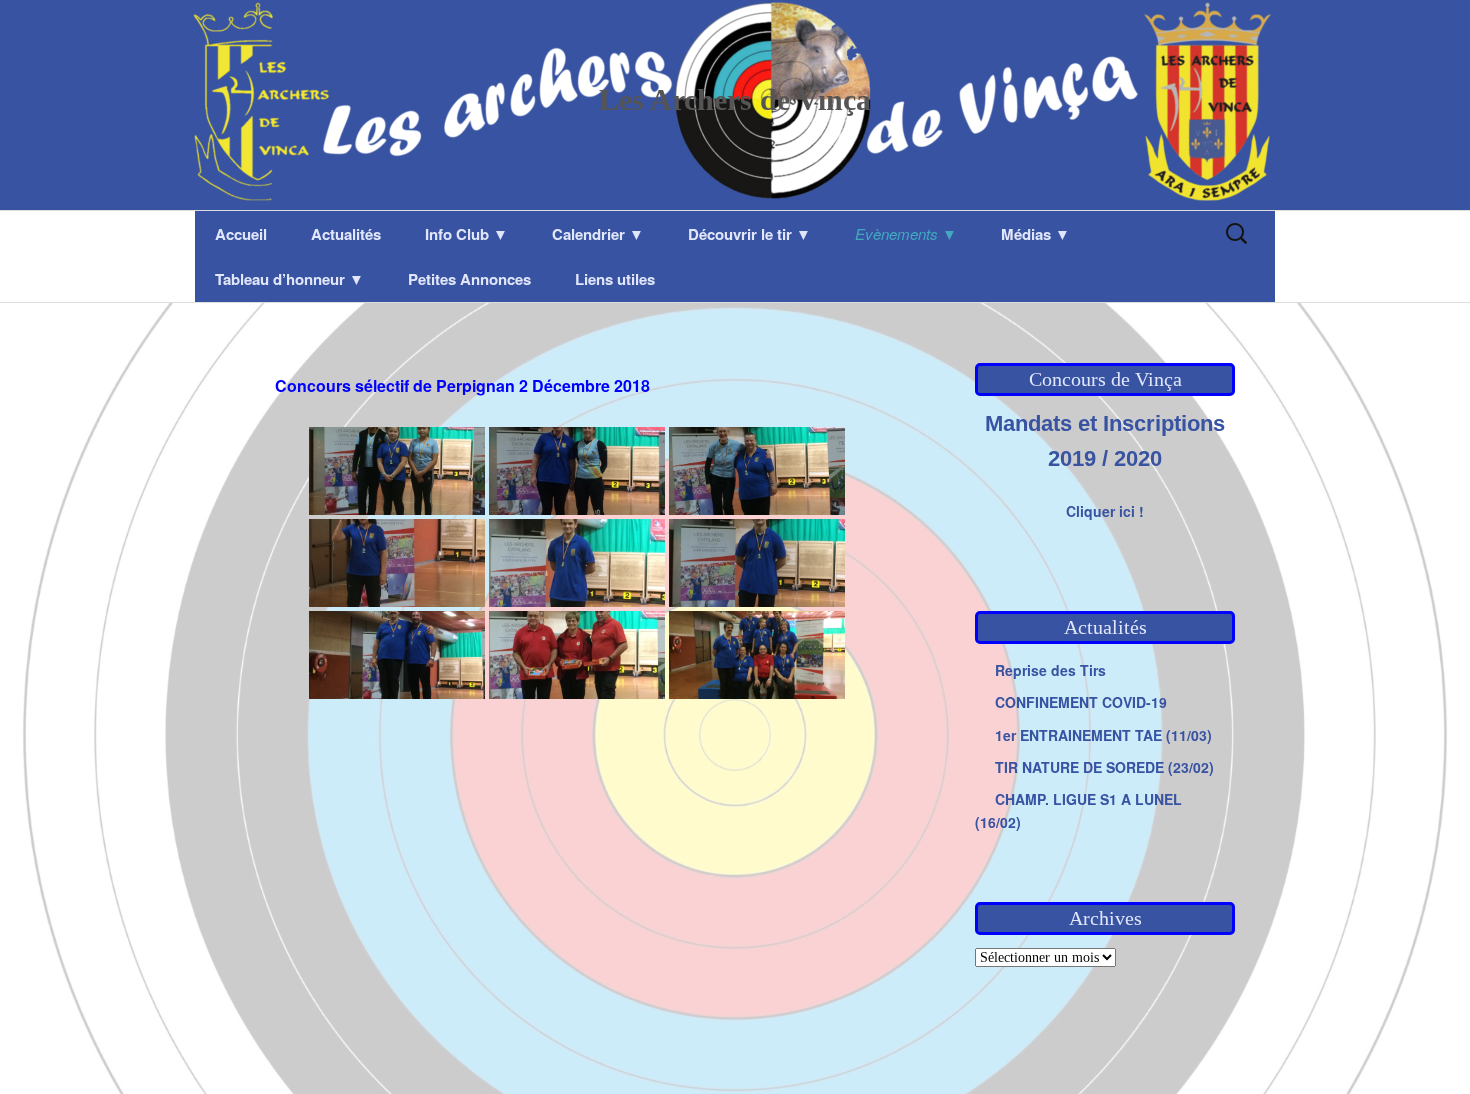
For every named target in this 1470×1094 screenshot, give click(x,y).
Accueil (241, 234)
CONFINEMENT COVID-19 (1081, 702)
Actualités (346, 234)
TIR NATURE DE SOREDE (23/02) (1104, 767)
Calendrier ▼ (598, 234)
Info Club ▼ (466, 234)
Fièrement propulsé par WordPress (333, 1052)
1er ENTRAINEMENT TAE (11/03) (1103, 735)
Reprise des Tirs (1050, 670)
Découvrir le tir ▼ (749, 234)
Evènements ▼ (906, 233)
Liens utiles (615, 279)
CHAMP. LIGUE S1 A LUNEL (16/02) (1078, 810)
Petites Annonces (469, 279)
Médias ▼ (1035, 234)
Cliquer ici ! (1105, 511)
